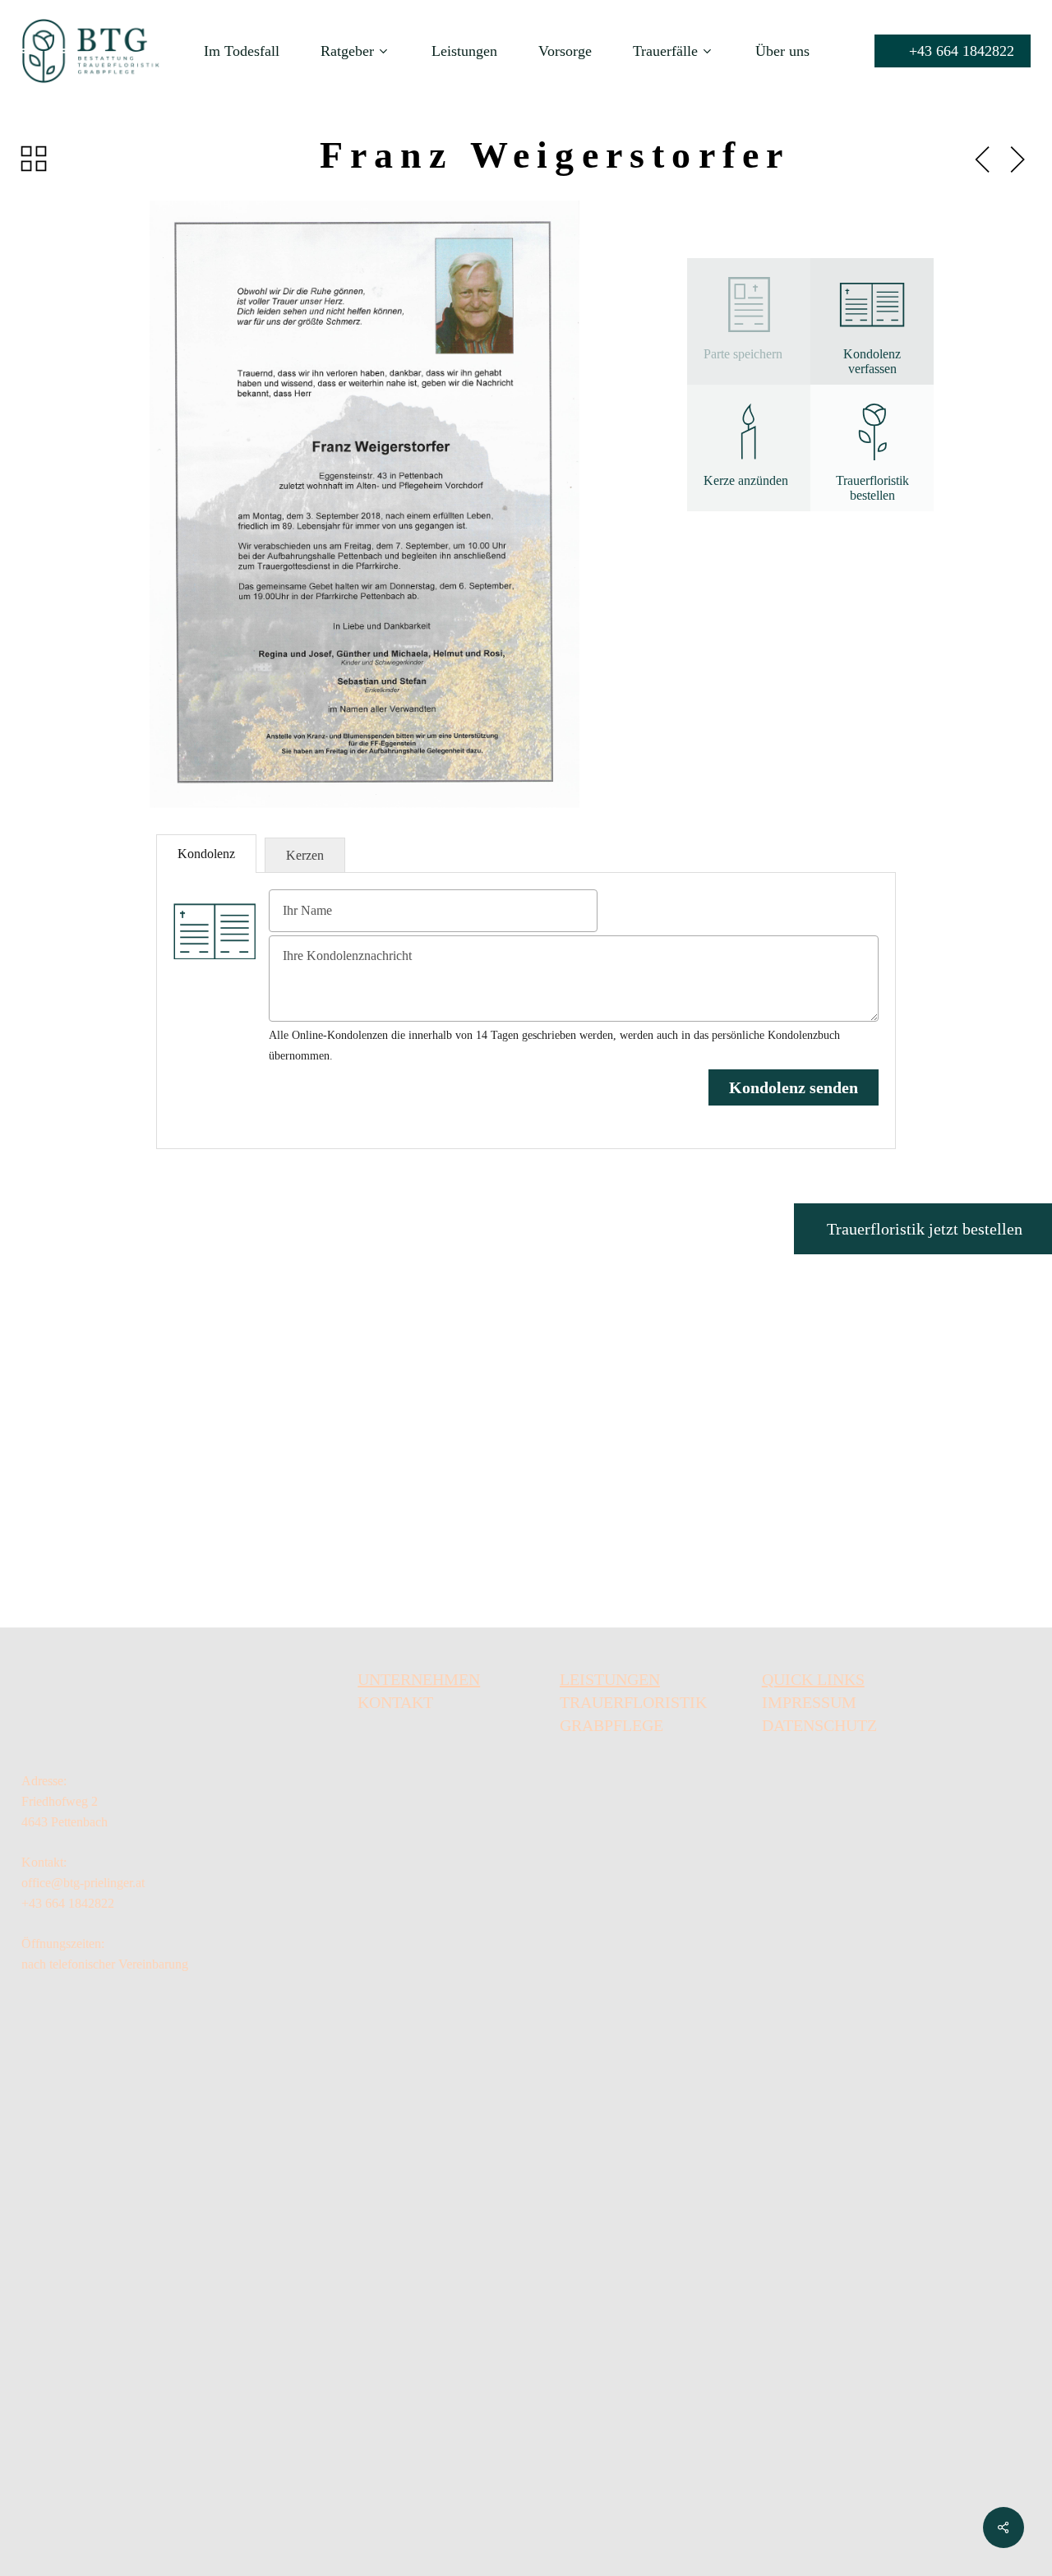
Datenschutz (819, 1725)
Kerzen (305, 855)
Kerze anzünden (746, 480)
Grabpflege (611, 1725)
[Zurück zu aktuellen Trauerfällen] (34, 159)
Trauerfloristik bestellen (872, 488)
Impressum (809, 1702)
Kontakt (395, 1702)
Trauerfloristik (633, 1702)
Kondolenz (206, 854)
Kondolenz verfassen (872, 361)
